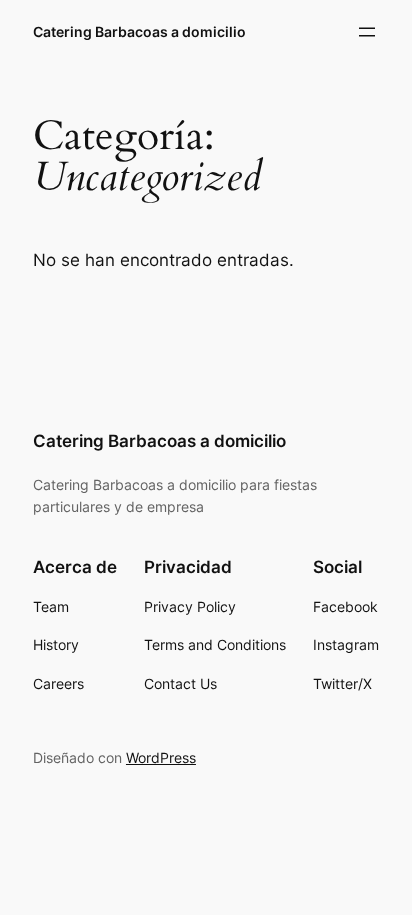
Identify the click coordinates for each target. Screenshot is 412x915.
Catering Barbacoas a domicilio (139, 31)
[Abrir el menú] (367, 32)
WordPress (161, 757)
